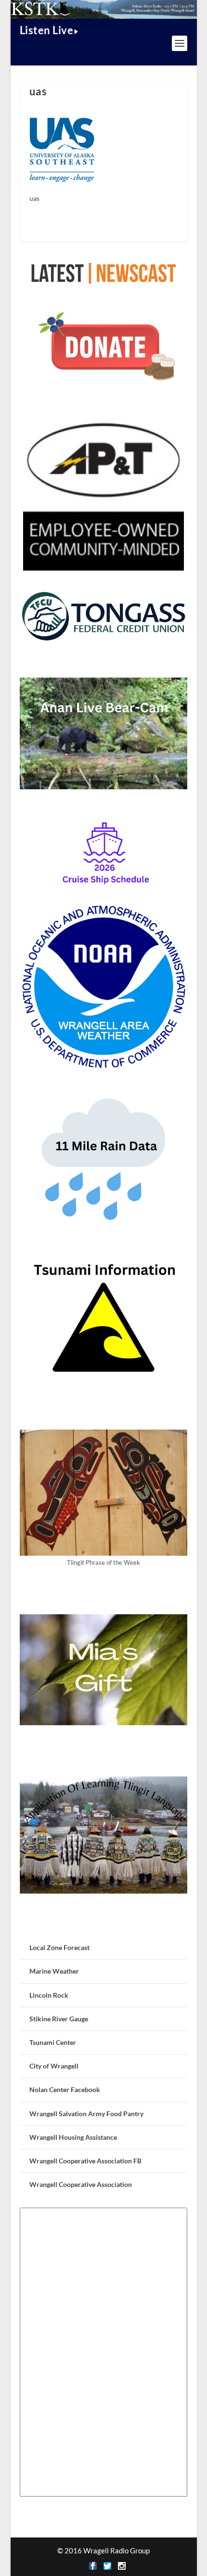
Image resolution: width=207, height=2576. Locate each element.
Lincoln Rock (49, 1995)
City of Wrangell (54, 2066)
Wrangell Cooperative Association (81, 2184)
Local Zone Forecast (59, 1947)
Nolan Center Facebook (65, 2089)
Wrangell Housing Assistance (73, 2137)
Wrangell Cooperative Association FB (85, 2161)
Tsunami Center (53, 2042)
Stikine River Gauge (59, 2019)
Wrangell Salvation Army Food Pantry (86, 2114)
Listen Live (47, 30)
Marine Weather (54, 1971)
